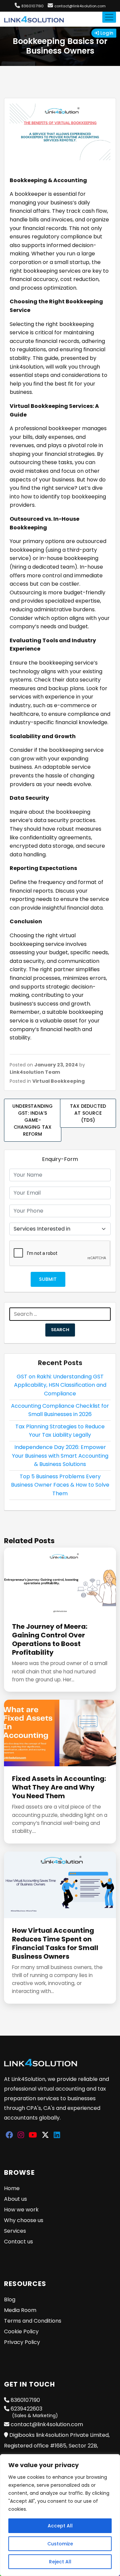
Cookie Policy (21, 2331)
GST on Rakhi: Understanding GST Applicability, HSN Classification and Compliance (60, 1385)
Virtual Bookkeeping (58, 1081)
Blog (10, 2299)
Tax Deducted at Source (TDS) (88, 1113)
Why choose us (24, 2220)
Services (15, 2231)
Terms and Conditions (33, 2321)
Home (12, 2188)
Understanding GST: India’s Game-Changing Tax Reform (33, 1120)
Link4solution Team (35, 1072)
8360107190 (32, 6)
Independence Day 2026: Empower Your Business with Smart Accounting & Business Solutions (60, 1456)
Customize (60, 2544)
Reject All (60, 2562)
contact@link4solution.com (80, 6)
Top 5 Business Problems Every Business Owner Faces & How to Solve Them (60, 1485)
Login (106, 33)
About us (15, 2199)
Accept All (60, 2526)
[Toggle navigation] (109, 17)
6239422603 (34, 2412)
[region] (60, 2515)
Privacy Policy (22, 2342)
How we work (21, 2210)
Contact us (18, 2242)
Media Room (20, 2310)
